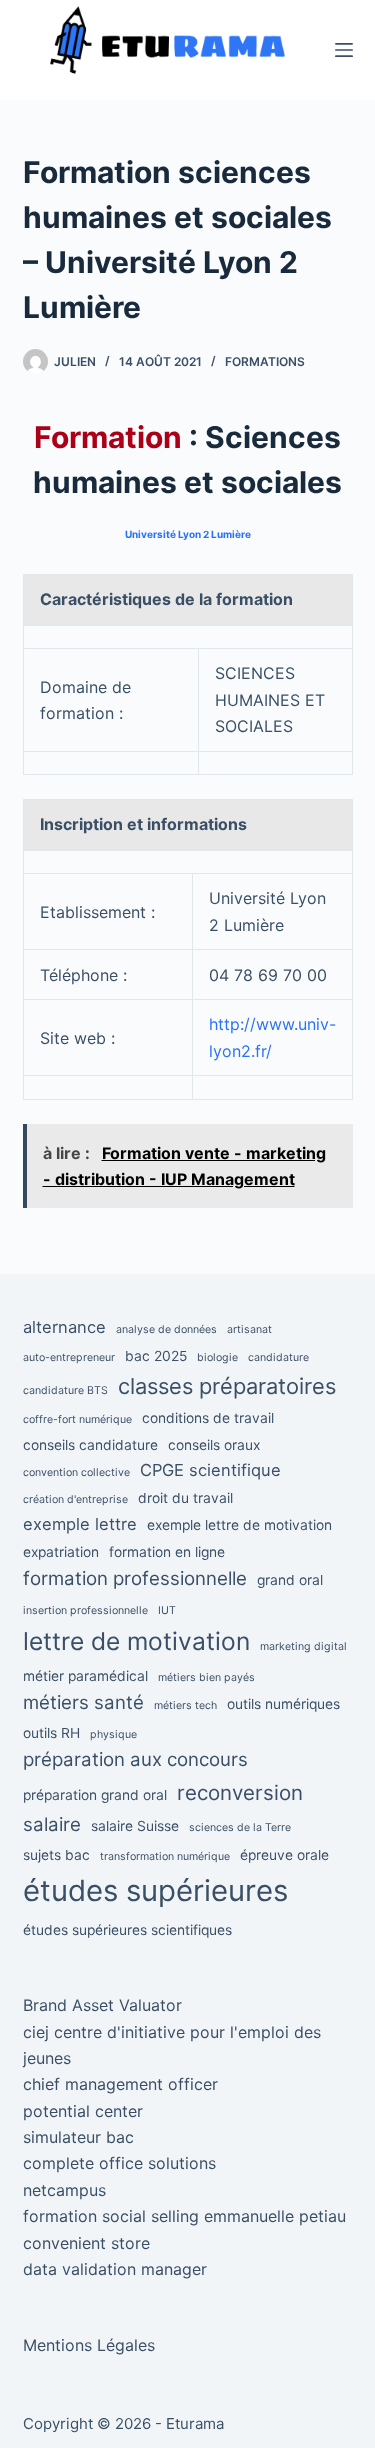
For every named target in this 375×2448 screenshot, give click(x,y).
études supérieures (155, 1890)
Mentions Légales (89, 2345)
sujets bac (56, 1855)
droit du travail (185, 1498)
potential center (83, 2111)
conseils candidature (90, 1445)
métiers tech (185, 1705)
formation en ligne (167, 1552)
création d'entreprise (75, 1499)
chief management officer (120, 2084)
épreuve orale (284, 1855)
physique (113, 1734)
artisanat (249, 1329)
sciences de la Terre (240, 1827)
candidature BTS (65, 1390)
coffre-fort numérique (77, 1419)
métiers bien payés (206, 1677)
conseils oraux (214, 1445)
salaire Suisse (135, 1826)
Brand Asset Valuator (102, 2005)
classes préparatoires (227, 1386)
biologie (217, 1357)
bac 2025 (156, 1356)
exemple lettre (80, 1524)
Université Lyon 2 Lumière (188, 534)
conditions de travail (208, 1418)
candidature (278, 1357)
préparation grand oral (95, 1795)
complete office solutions (119, 2163)
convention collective (76, 1472)
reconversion (240, 1792)
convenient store (86, 2243)
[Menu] (344, 50)
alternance (64, 1327)
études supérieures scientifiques (127, 1930)
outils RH (51, 1733)
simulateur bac (78, 2137)
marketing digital (303, 1646)
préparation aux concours (135, 1759)
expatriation (61, 1552)
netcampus (64, 2190)
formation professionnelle (135, 1578)
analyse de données (166, 1329)
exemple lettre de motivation (239, 1525)
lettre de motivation (136, 1641)
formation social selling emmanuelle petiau (184, 2216)
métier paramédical (85, 1676)
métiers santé (83, 1702)
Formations (265, 361)
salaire (52, 1824)
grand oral (290, 1580)
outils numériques (283, 1704)
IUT (167, 1610)
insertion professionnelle (85, 1610)
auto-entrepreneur (69, 1357)
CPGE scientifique (210, 1470)
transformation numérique (165, 1856)
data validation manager (115, 2269)
